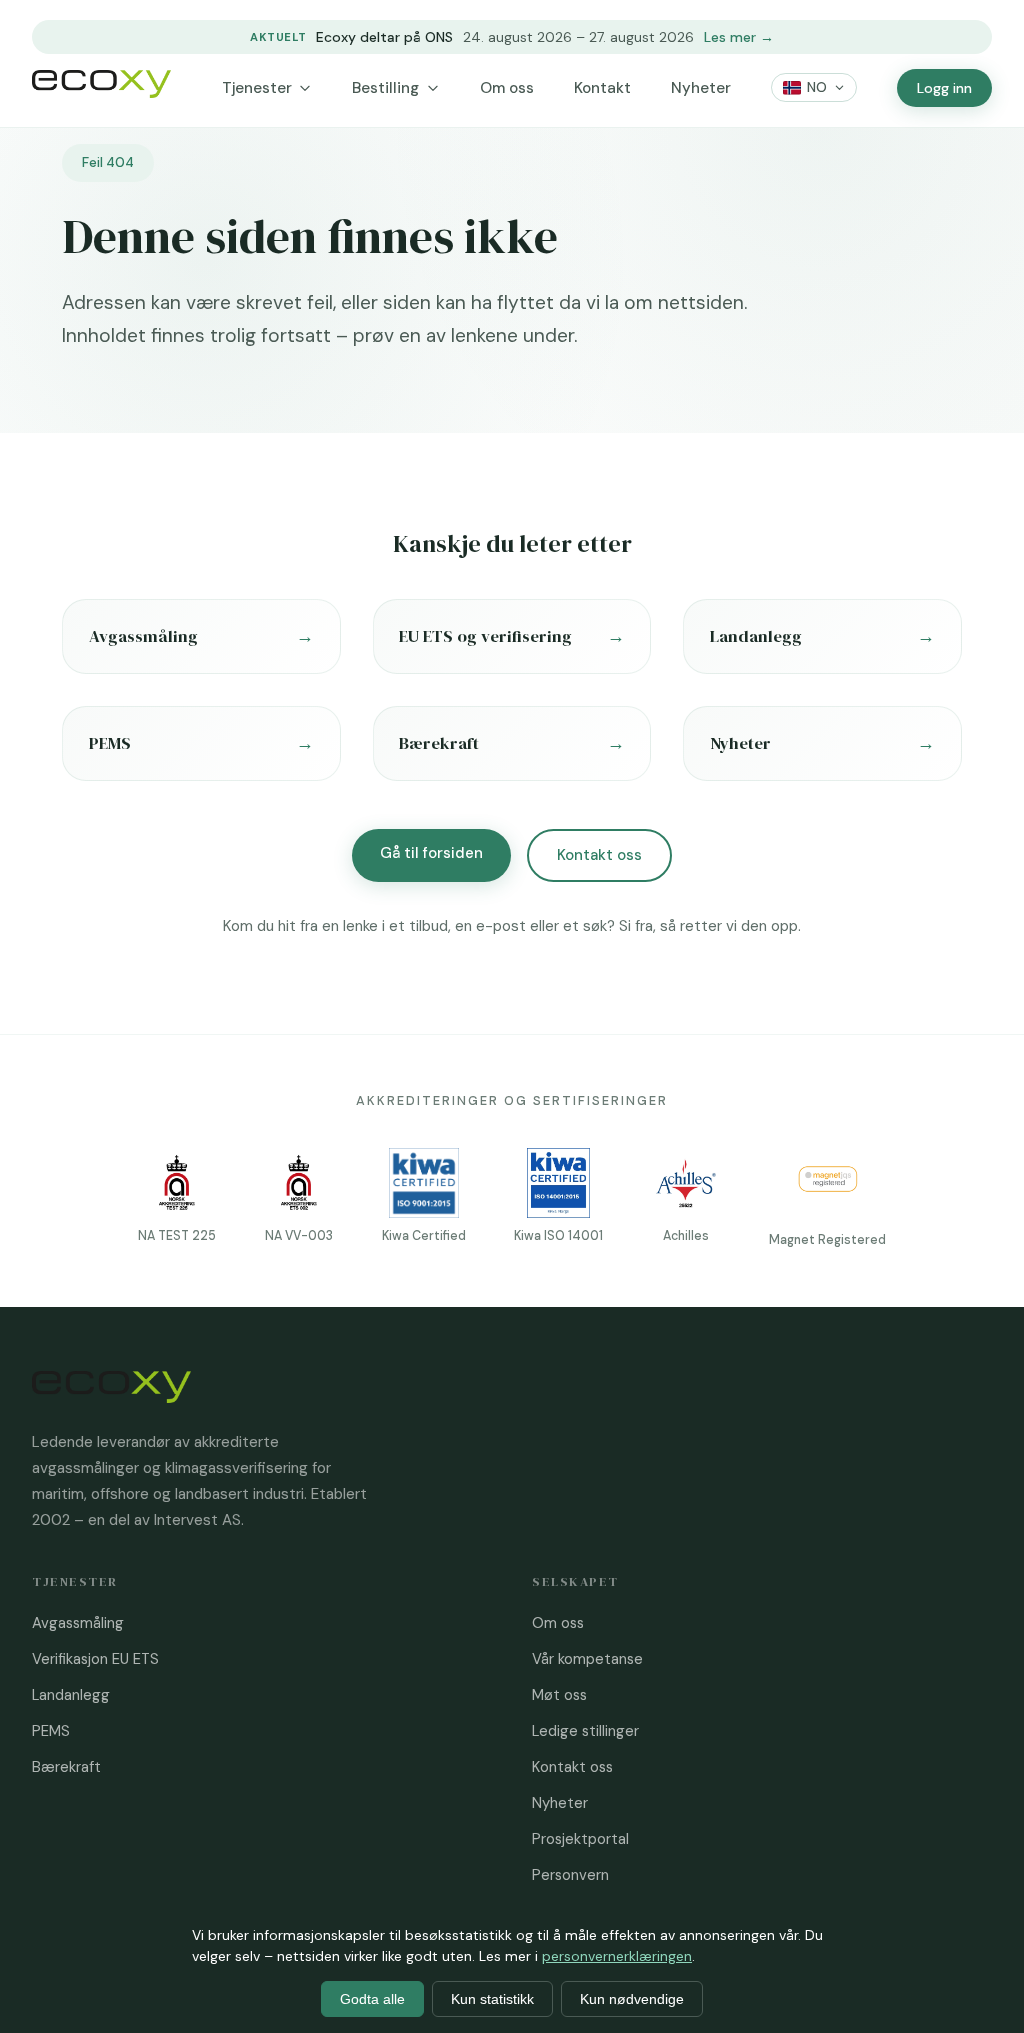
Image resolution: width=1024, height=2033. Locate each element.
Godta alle (372, 1999)
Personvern (570, 1875)
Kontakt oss (599, 855)
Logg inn (944, 88)
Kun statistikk (492, 1999)
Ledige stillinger (585, 1731)
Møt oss (559, 1695)
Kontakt (602, 88)
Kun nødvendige (632, 1999)
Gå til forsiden (431, 853)
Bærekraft (66, 1767)
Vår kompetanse (587, 1659)
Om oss (507, 88)
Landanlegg (71, 1695)
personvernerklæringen (617, 1956)
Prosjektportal (580, 1839)
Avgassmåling (78, 1623)
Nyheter (701, 88)
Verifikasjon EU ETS (95, 1659)
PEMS (51, 1731)
